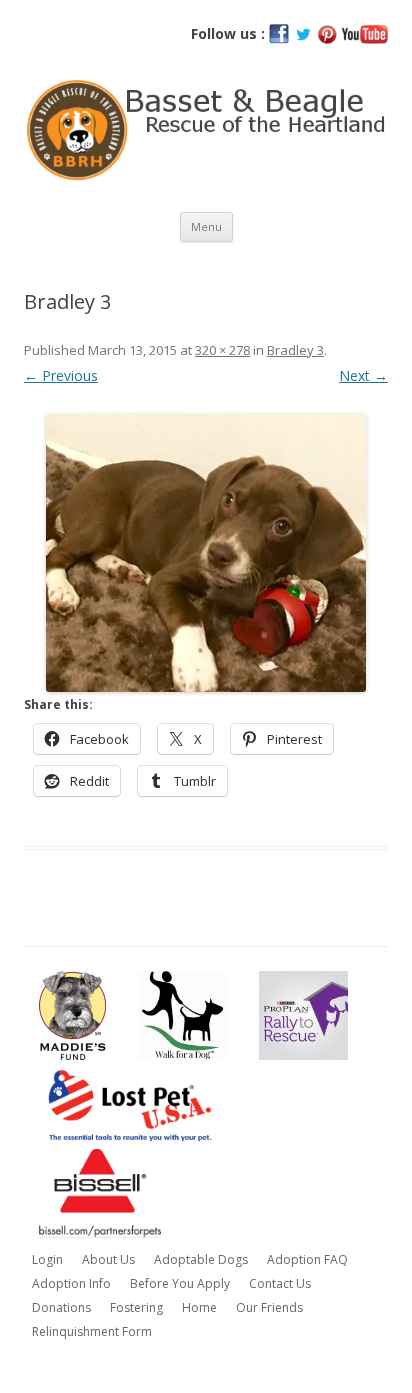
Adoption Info (71, 1283)
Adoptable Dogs (201, 1259)
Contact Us (280, 1283)
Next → (363, 375)
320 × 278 (222, 350)
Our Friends (269, 1307)
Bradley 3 (295, 350)
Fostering (136, 1307)
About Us (108, 1259)
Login (47, 1259)
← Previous (61, 375)
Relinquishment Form (92, 1331)
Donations (61, 1307)
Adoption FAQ (307, 1259)
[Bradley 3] (206, 553)
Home (199, 1307)
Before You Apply (180, 1283)
